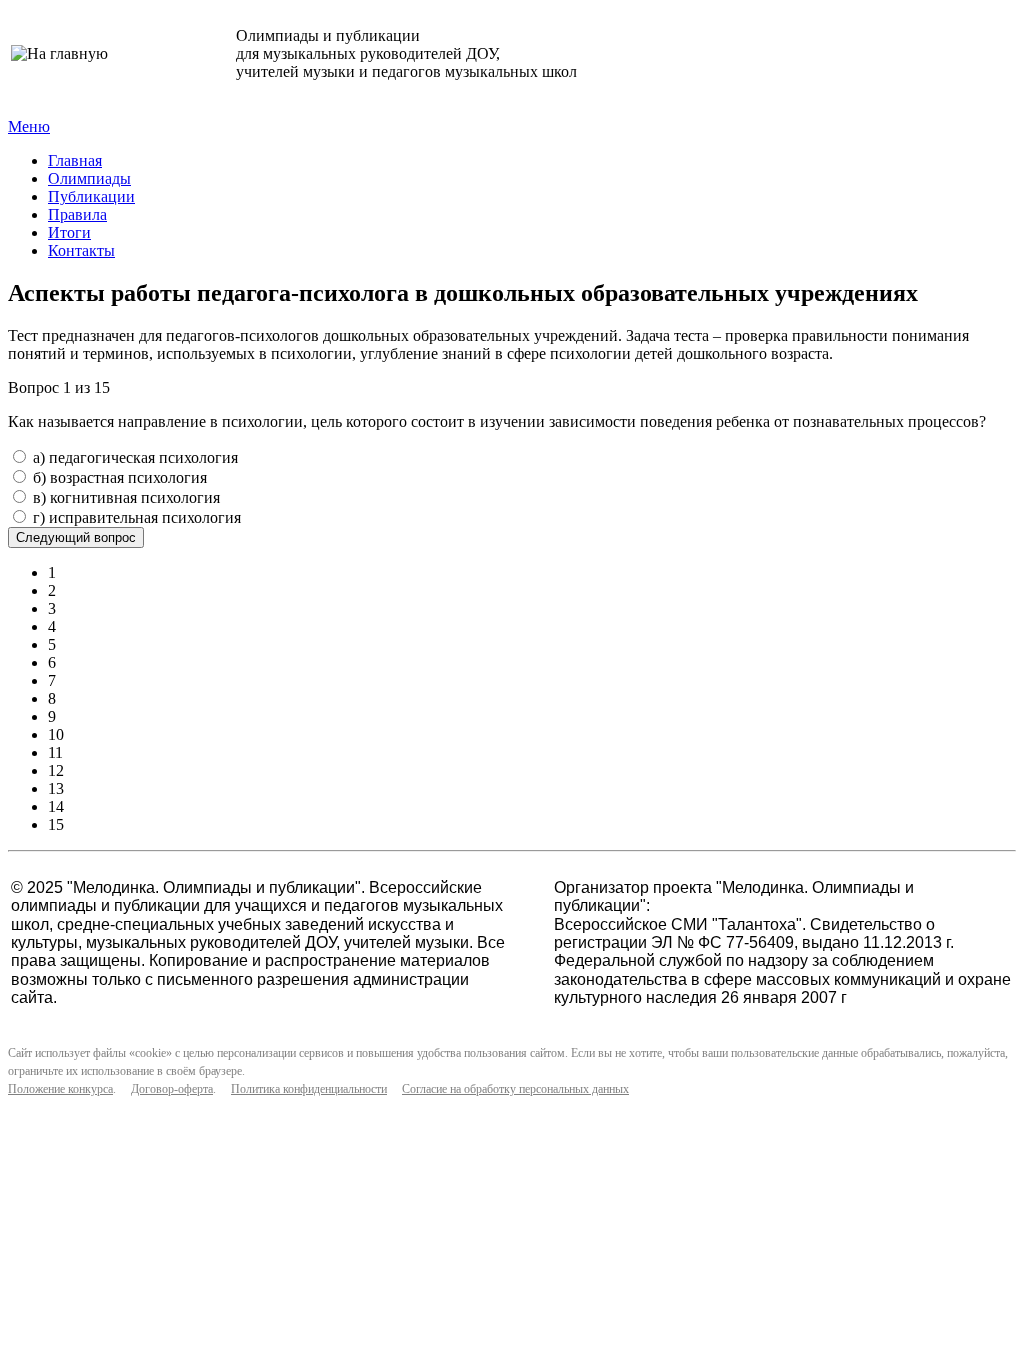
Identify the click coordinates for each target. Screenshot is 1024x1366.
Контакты (81, 250)
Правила (77, 214)
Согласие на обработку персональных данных (515, 1089)
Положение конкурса (60, 1089)
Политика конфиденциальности (309, 1089)
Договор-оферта (172, 1089)
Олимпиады (89, 178)
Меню (29, 126)
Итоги (69, 232)
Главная (75, 160)
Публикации (91, 196)
